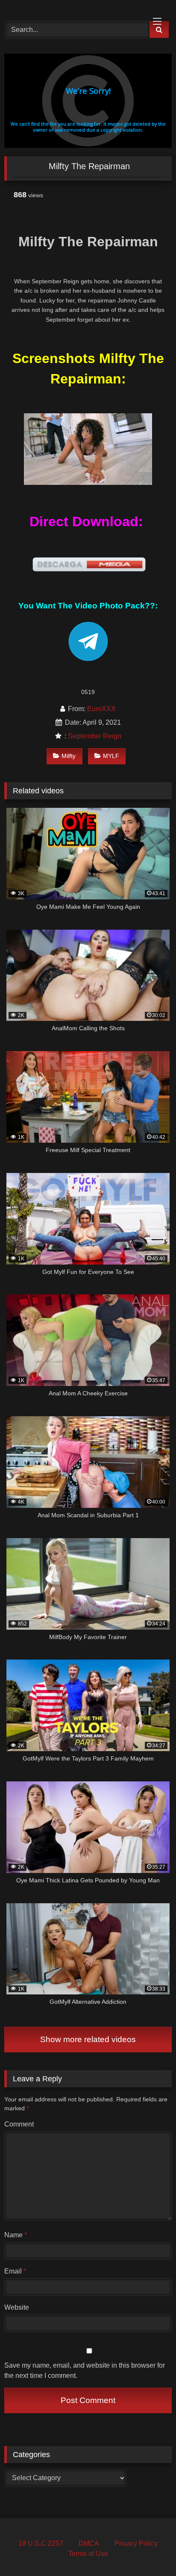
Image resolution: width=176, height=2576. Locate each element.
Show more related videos (88, 2039)
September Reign (95, 736)
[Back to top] (150, 2551)
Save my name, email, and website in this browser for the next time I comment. (85, 2370)
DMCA (89, 2543)
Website (17, 2307)
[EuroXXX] (72, 9)
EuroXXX (101, 709)
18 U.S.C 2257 (41, 2543)
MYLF (111, 756)
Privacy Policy (136, 2543)
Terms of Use (88, 2554)
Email (15, 2271)
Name (16, 2235)
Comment (19, 2124)
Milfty (69, 756)
